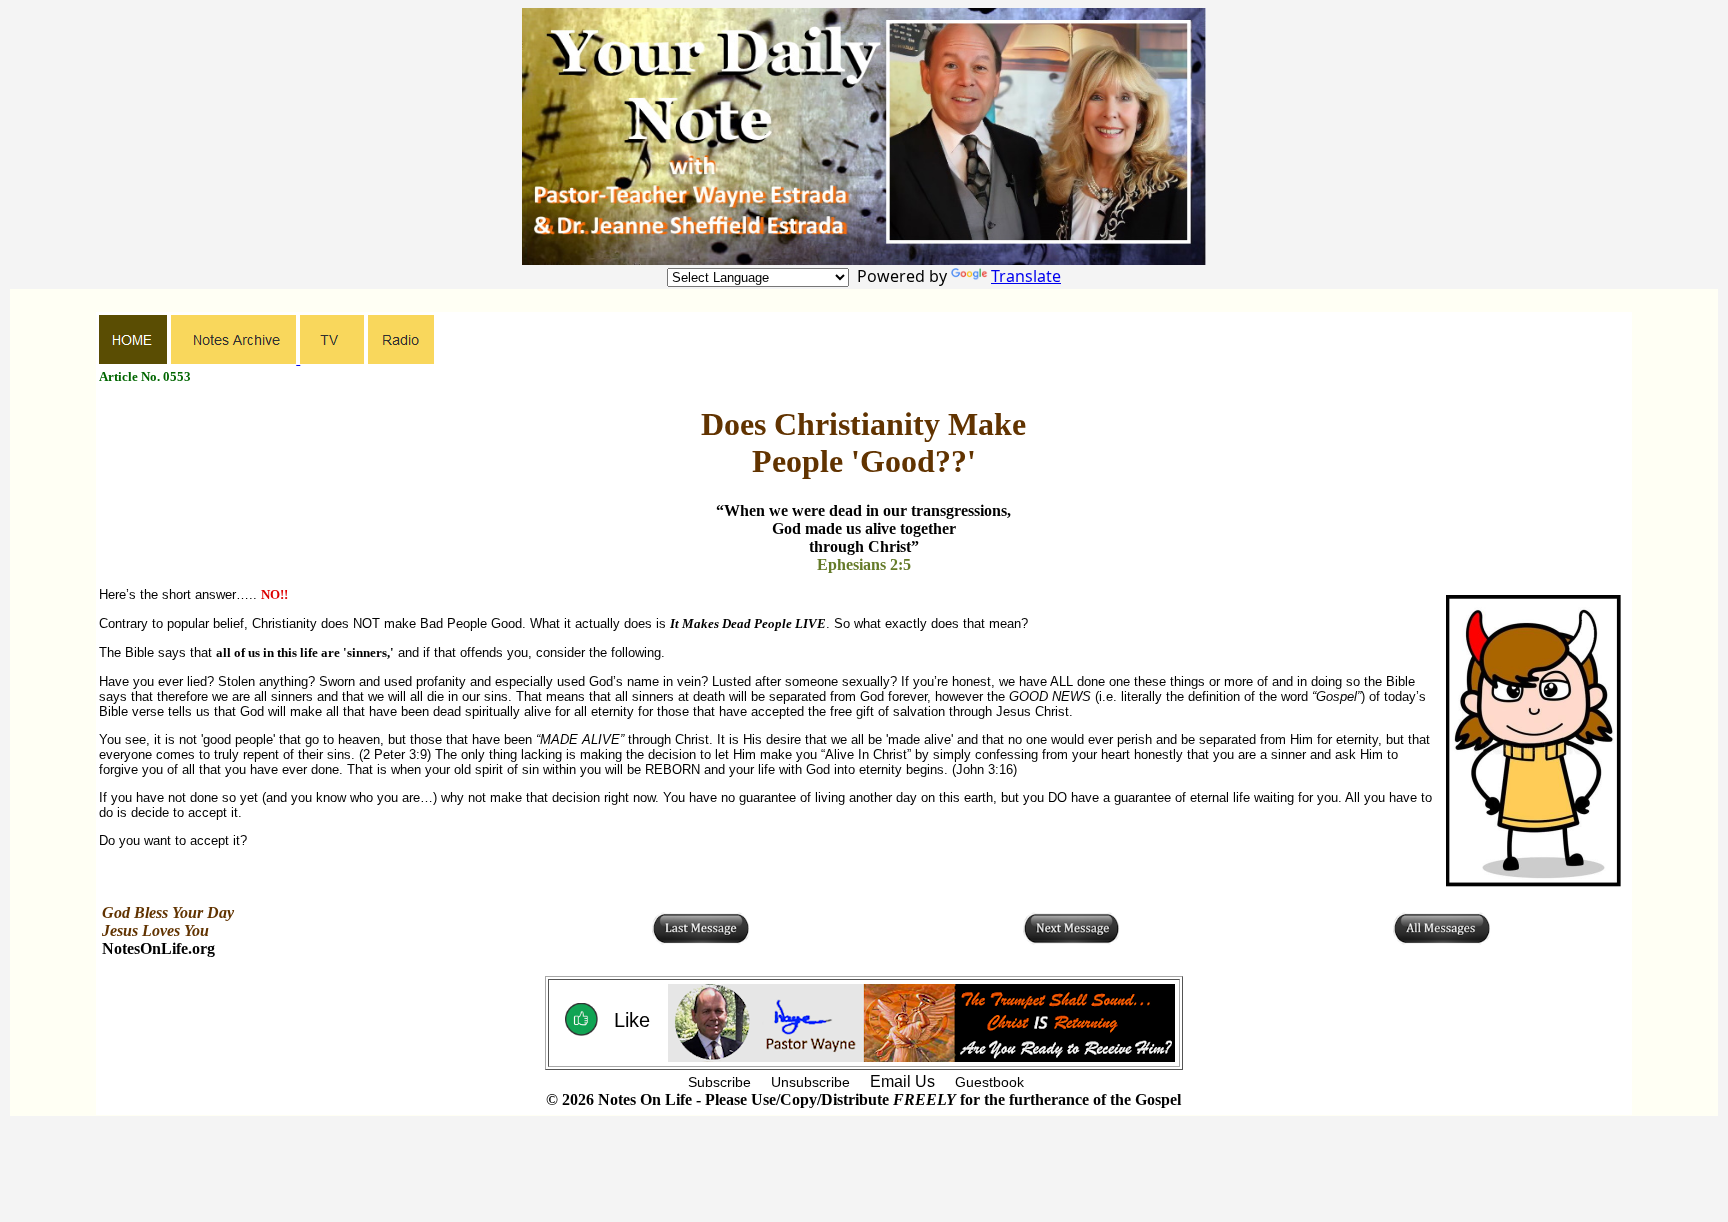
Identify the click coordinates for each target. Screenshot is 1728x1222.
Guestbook (989, 1082)
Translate (1026, 276)
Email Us (902, 1081)
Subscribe (719, 1082)
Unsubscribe (810, 1082)
